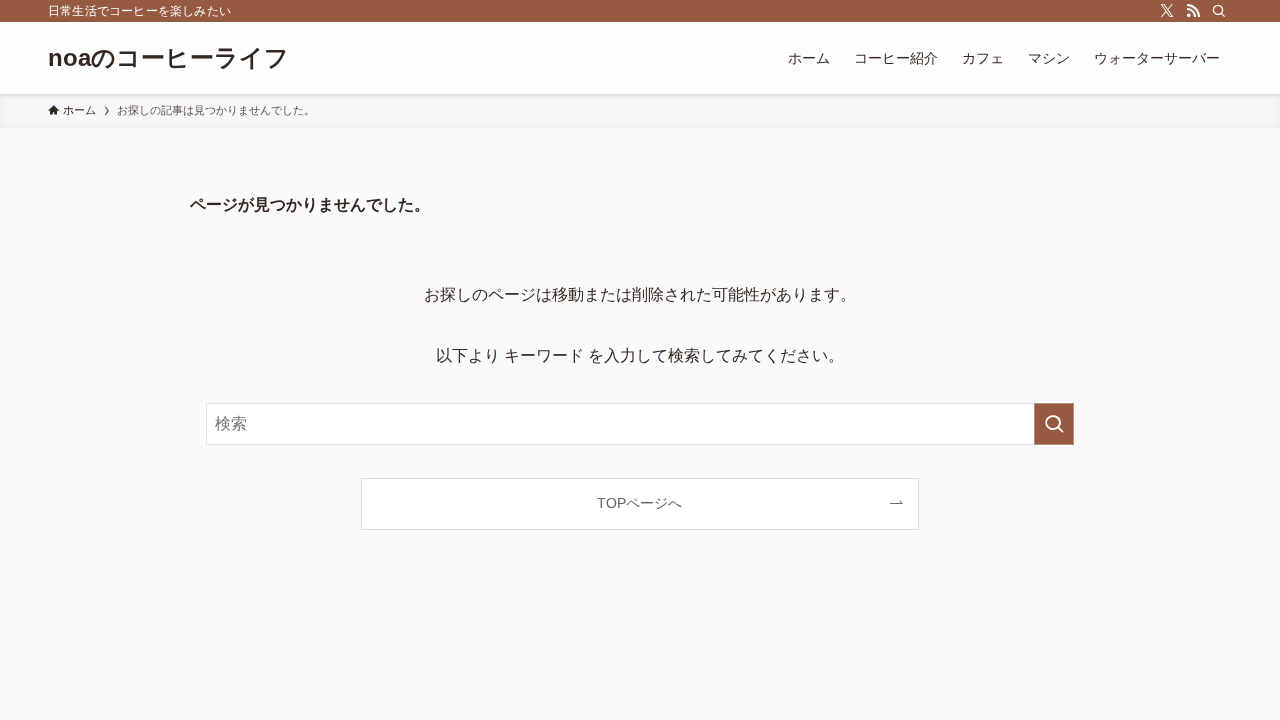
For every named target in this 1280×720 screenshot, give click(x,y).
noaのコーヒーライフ (168, 58)
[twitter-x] (1167, 11)
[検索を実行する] (1054, 424)
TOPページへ (639, 503)
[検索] (1219, 11)
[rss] (1193, 11)
